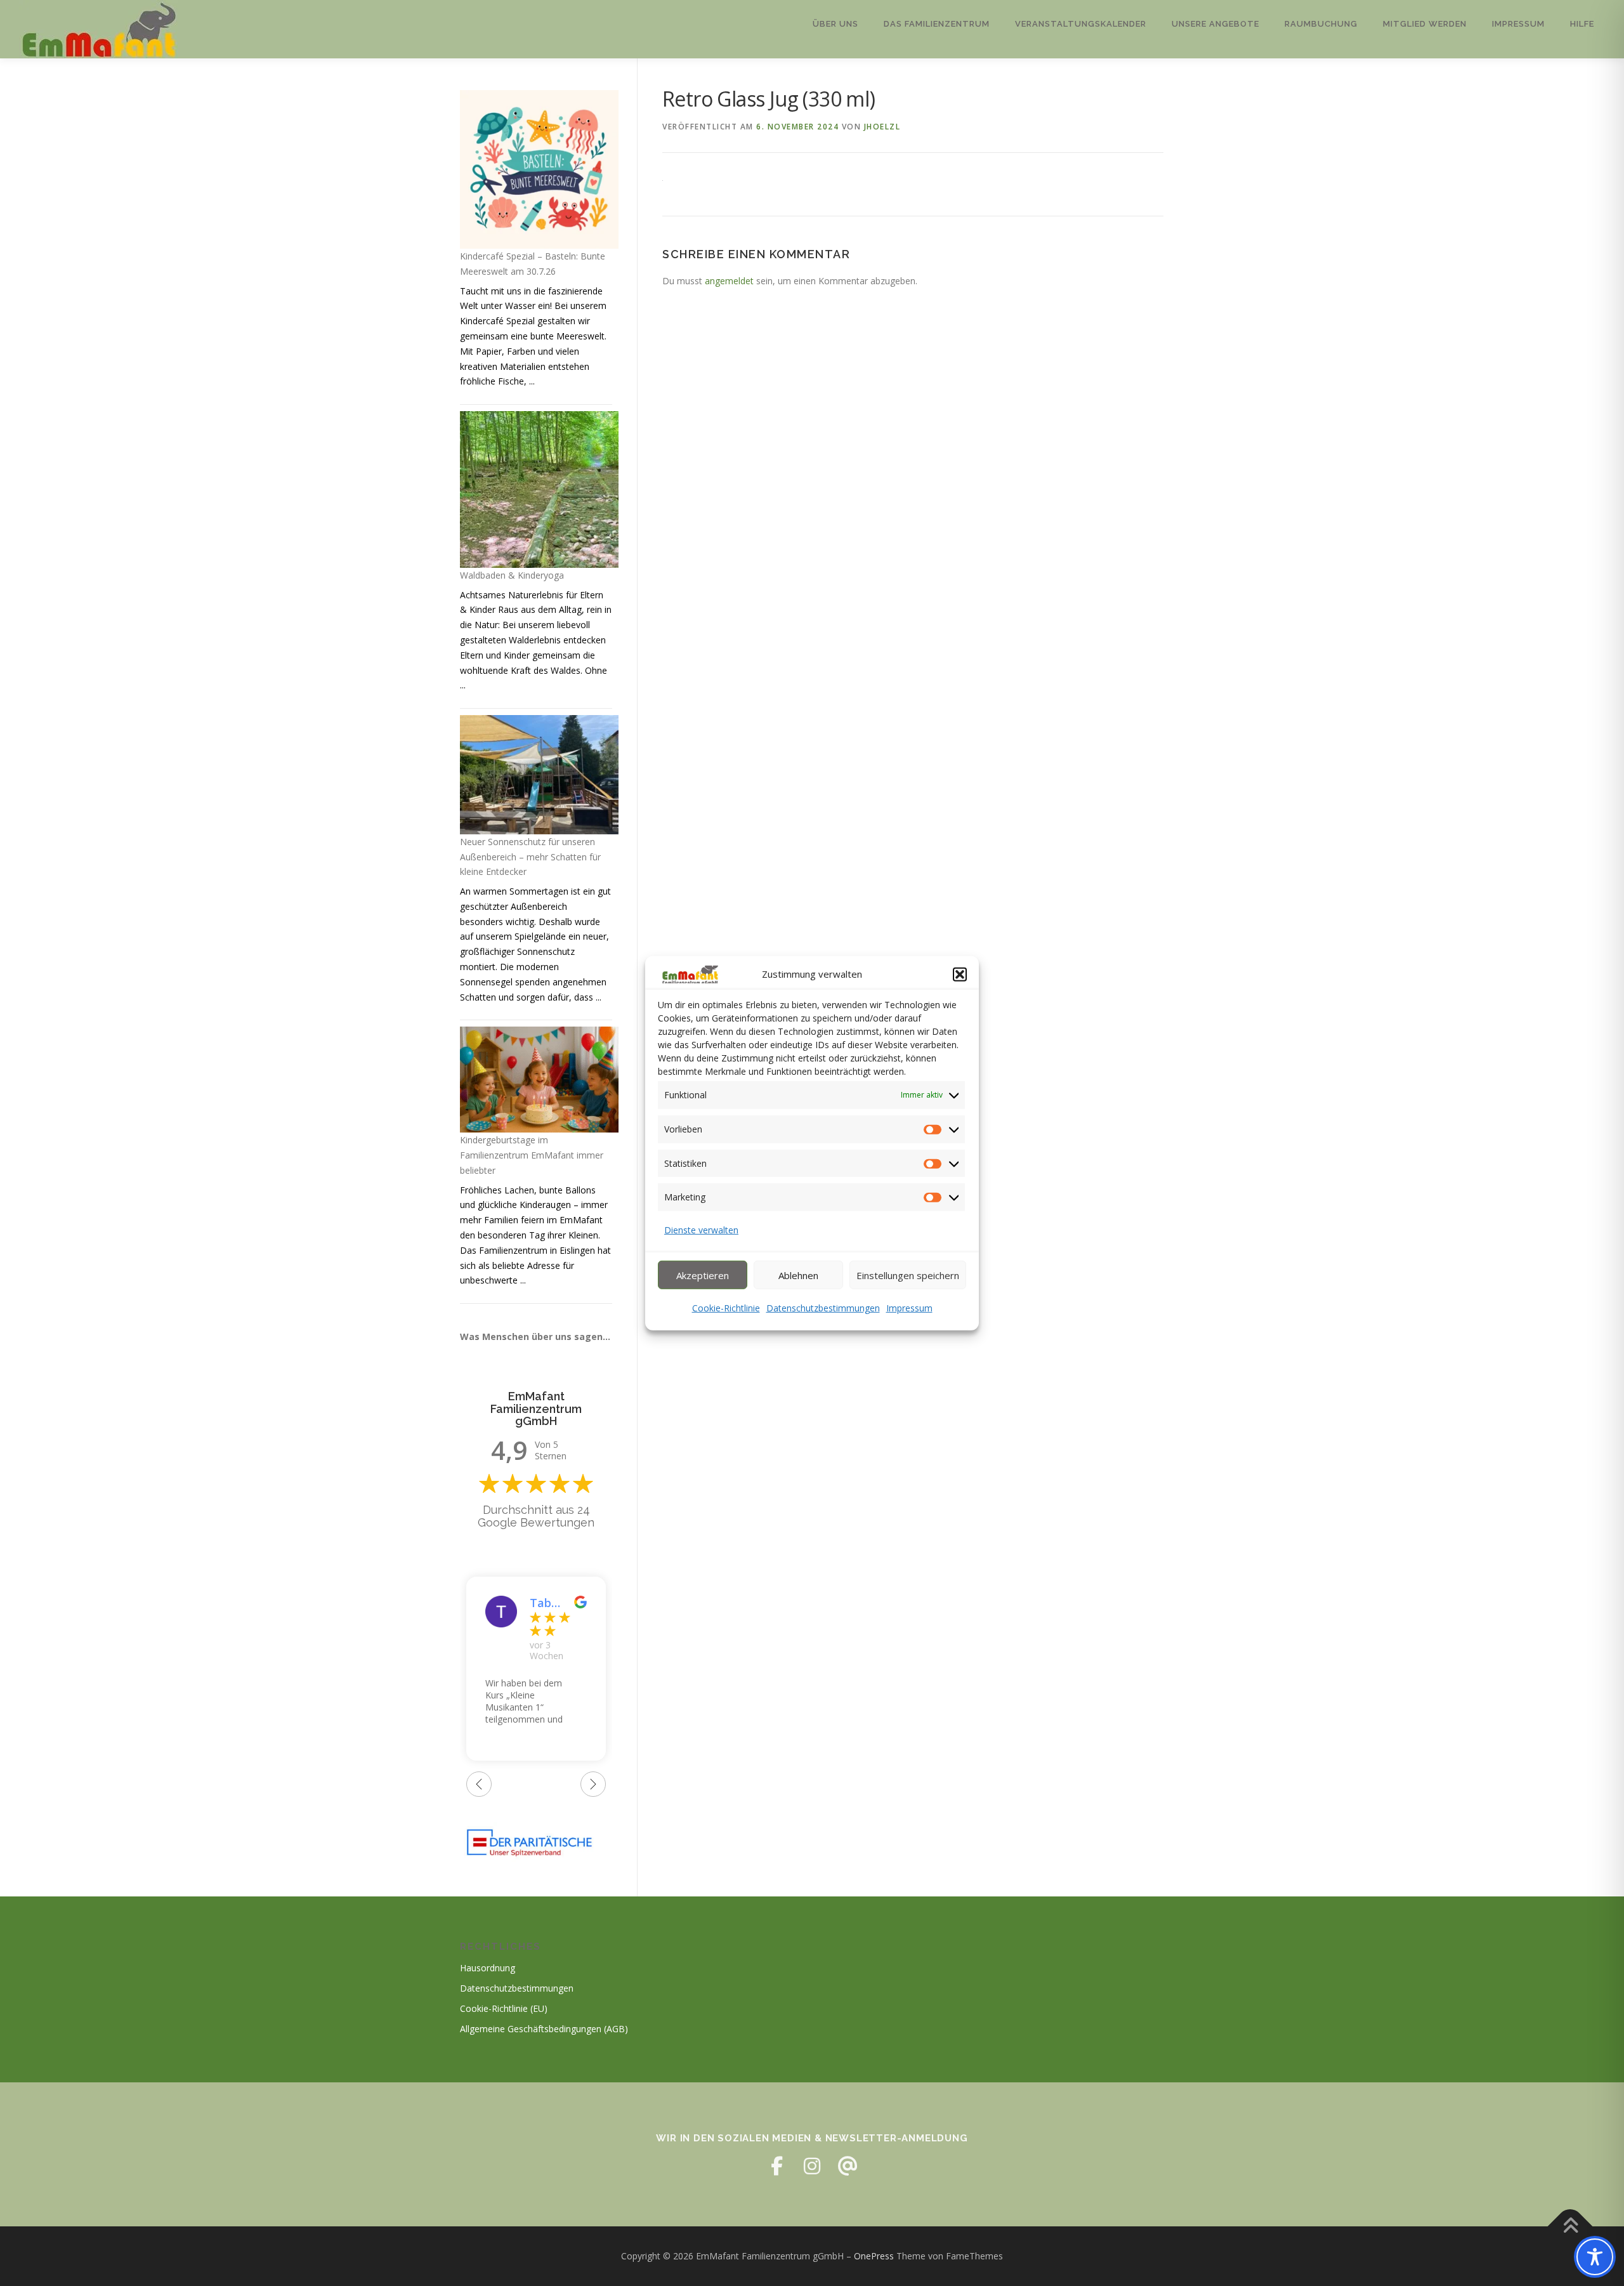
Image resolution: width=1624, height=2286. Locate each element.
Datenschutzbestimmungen (823, 1308)
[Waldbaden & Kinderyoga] (539, 489)
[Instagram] (812, 2166)
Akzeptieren (703, 1275)
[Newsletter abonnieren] (848, 2166)
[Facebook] (776, 2166)
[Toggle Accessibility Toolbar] (1595, 2257)
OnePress (874, 2256)
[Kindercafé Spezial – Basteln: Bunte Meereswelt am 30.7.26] (539, 169)
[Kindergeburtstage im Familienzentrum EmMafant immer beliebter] (539, 1080)
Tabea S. (544, 1603)
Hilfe (1582, 24)
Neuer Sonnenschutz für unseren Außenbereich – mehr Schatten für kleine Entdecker (530, 857)
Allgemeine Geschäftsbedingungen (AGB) (544, 2029)
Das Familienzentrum (937, 24)
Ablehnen (798, 1275)
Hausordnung (488, 1968)
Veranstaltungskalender (1081, 24)
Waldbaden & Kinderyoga (512, 575)
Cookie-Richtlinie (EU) (504, 2008)
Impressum (909, 1308)
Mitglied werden (1425, 24)
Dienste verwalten (701, 1230)
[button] (960, 975)
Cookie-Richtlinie (726, 1308)
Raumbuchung (1321, 24)
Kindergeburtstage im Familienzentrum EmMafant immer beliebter (532, 1155)
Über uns (835, 24)
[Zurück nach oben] (1570, 2226)
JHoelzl (882, 127)
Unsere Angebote (1215, 24)
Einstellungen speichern (908, 1275)
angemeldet (729, 281)
